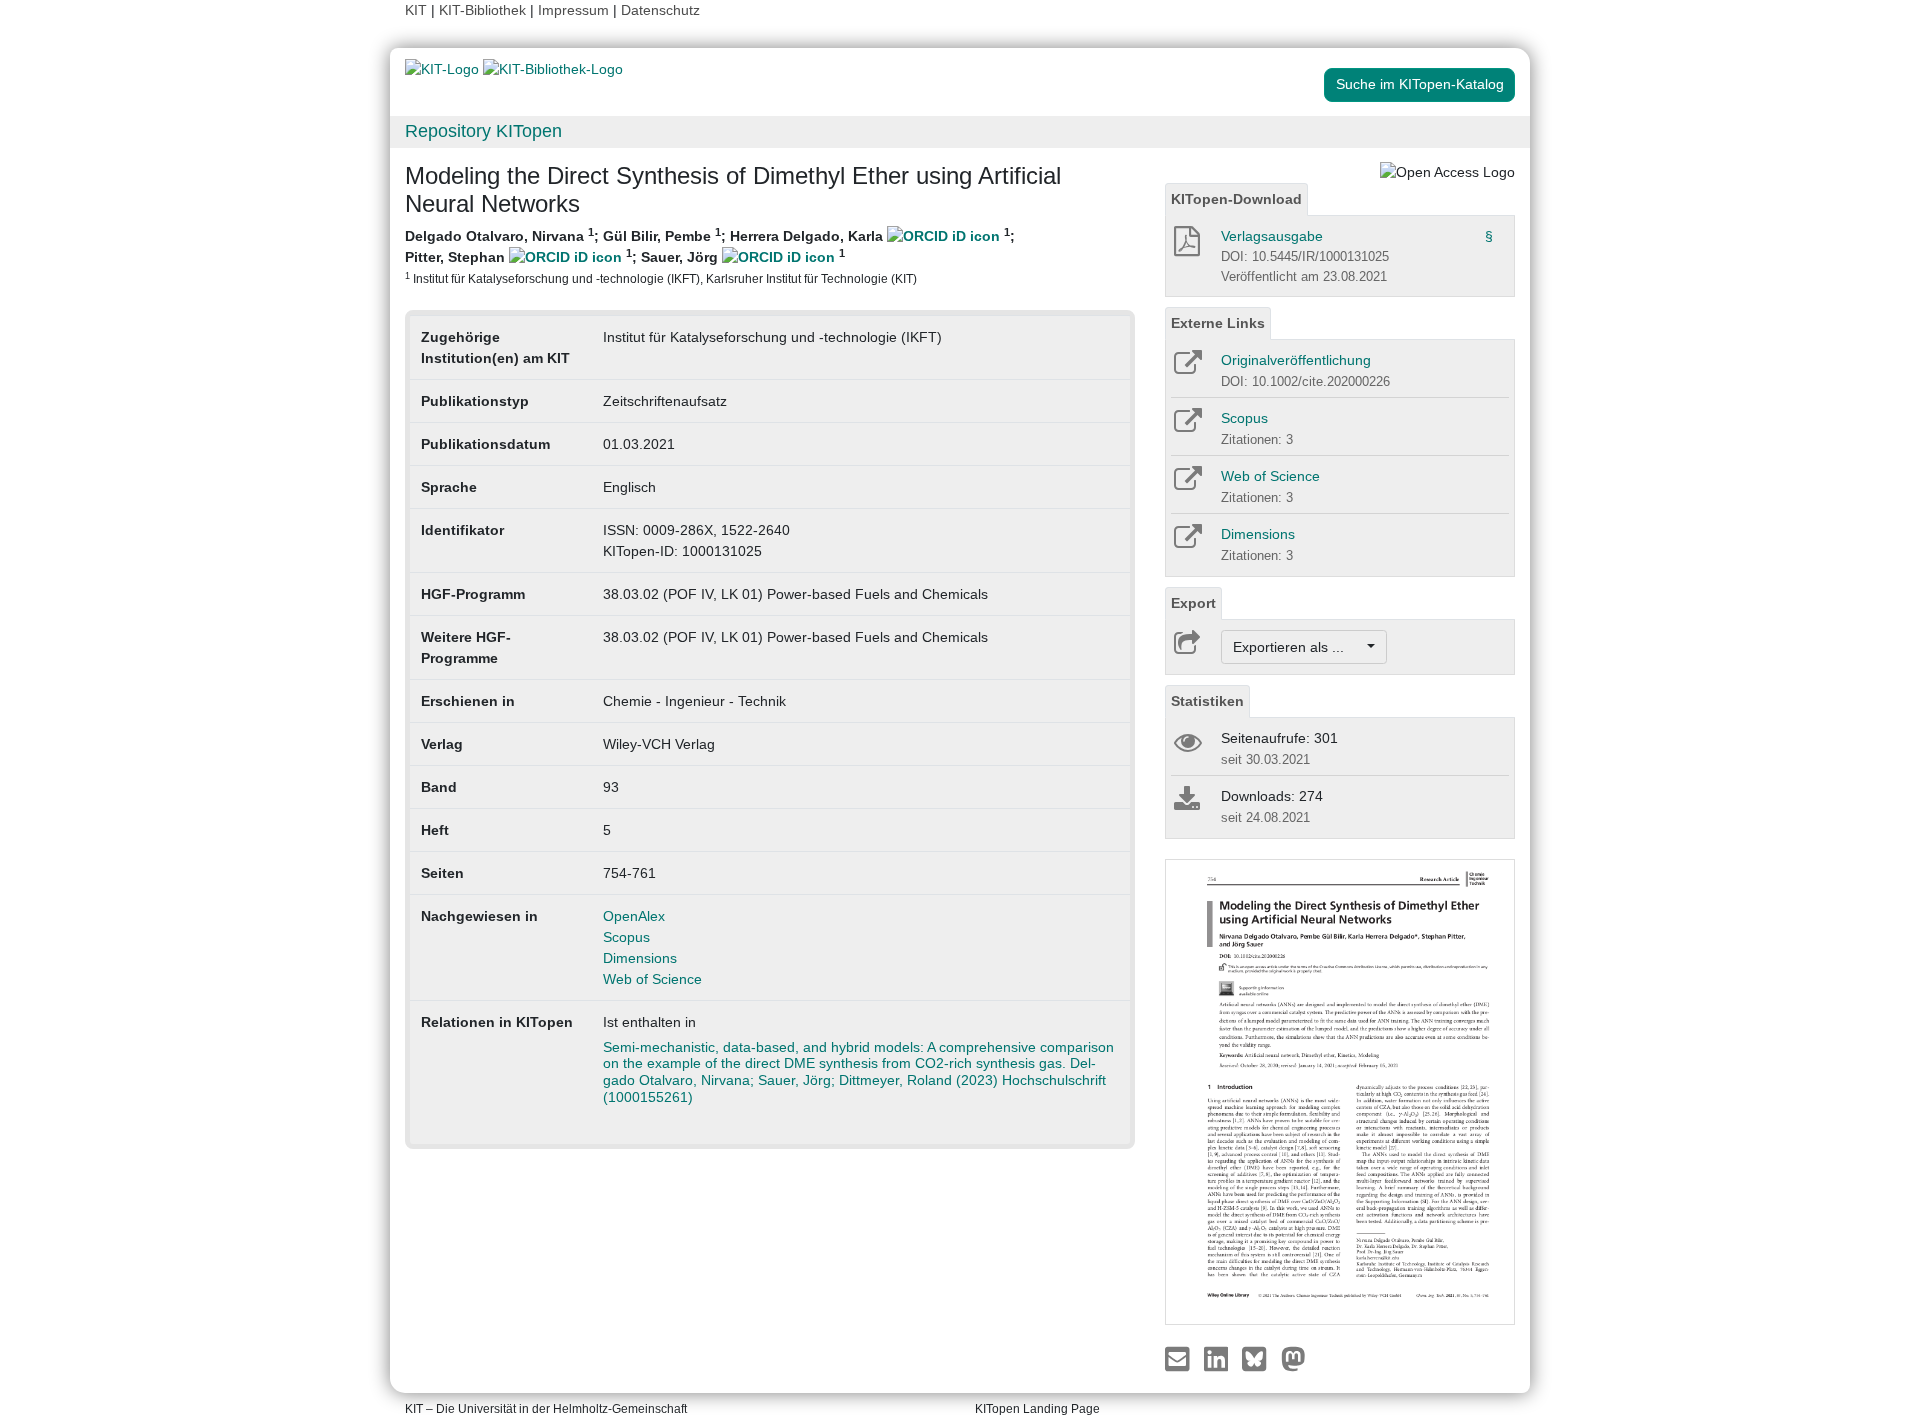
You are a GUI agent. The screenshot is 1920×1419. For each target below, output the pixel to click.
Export (1193, 603)
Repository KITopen (483, 131)
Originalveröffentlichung (1296, 360)
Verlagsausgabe (1272, 236)
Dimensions (640, 958)
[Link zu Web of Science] (1186, 485)
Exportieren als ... (1298, 647)
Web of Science (652, 979)
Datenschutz (660, 10)
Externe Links (1218, 323)
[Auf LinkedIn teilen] (1218, 1358)
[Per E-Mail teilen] (1179, 1358)
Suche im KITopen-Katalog (1420, 84)
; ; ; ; (710, 255)
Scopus (626, 937)
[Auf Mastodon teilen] (1293, 1358)
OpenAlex (634, 916)
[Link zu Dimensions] (1186, 543)
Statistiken (1207, 701)
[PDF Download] (1185, 247)
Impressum (573, 10)
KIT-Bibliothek (484, 10)
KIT (416, 10)
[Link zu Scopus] (1186, 427)
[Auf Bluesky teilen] (1259, 1358)
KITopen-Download (1236, 199)
